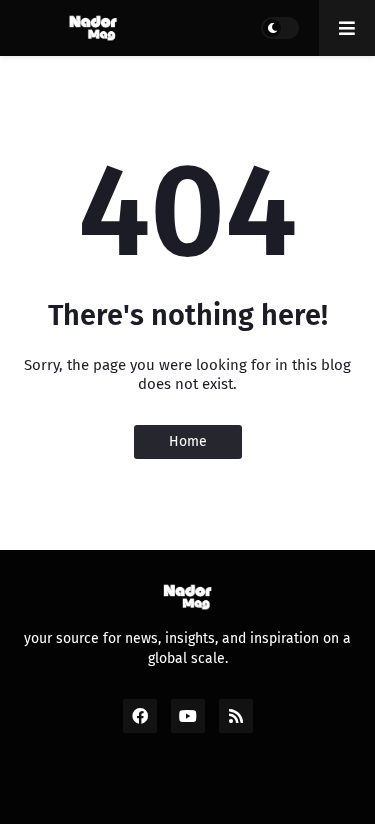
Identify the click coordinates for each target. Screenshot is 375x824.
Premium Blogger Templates (198, 787)
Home (188, 441)
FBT (331, 787)
